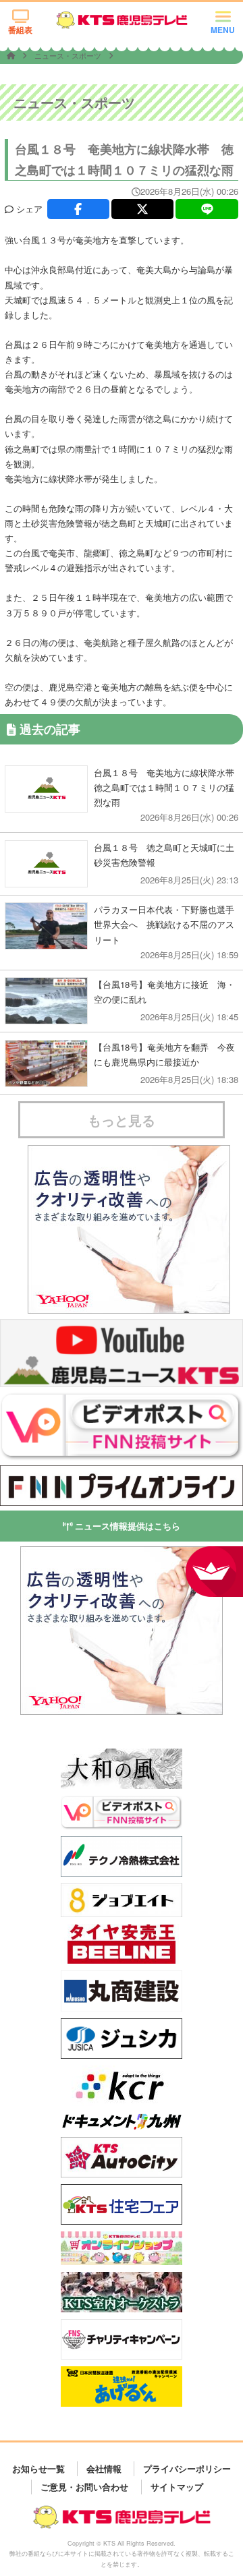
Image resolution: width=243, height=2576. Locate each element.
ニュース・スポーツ (69, 55)
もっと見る (122, 1120)
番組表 (20, 30)
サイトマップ (177, 2487)
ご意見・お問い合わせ (84, 2487)
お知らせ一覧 (38, 2468)
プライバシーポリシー (187, 2468)
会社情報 (104, 2468)
